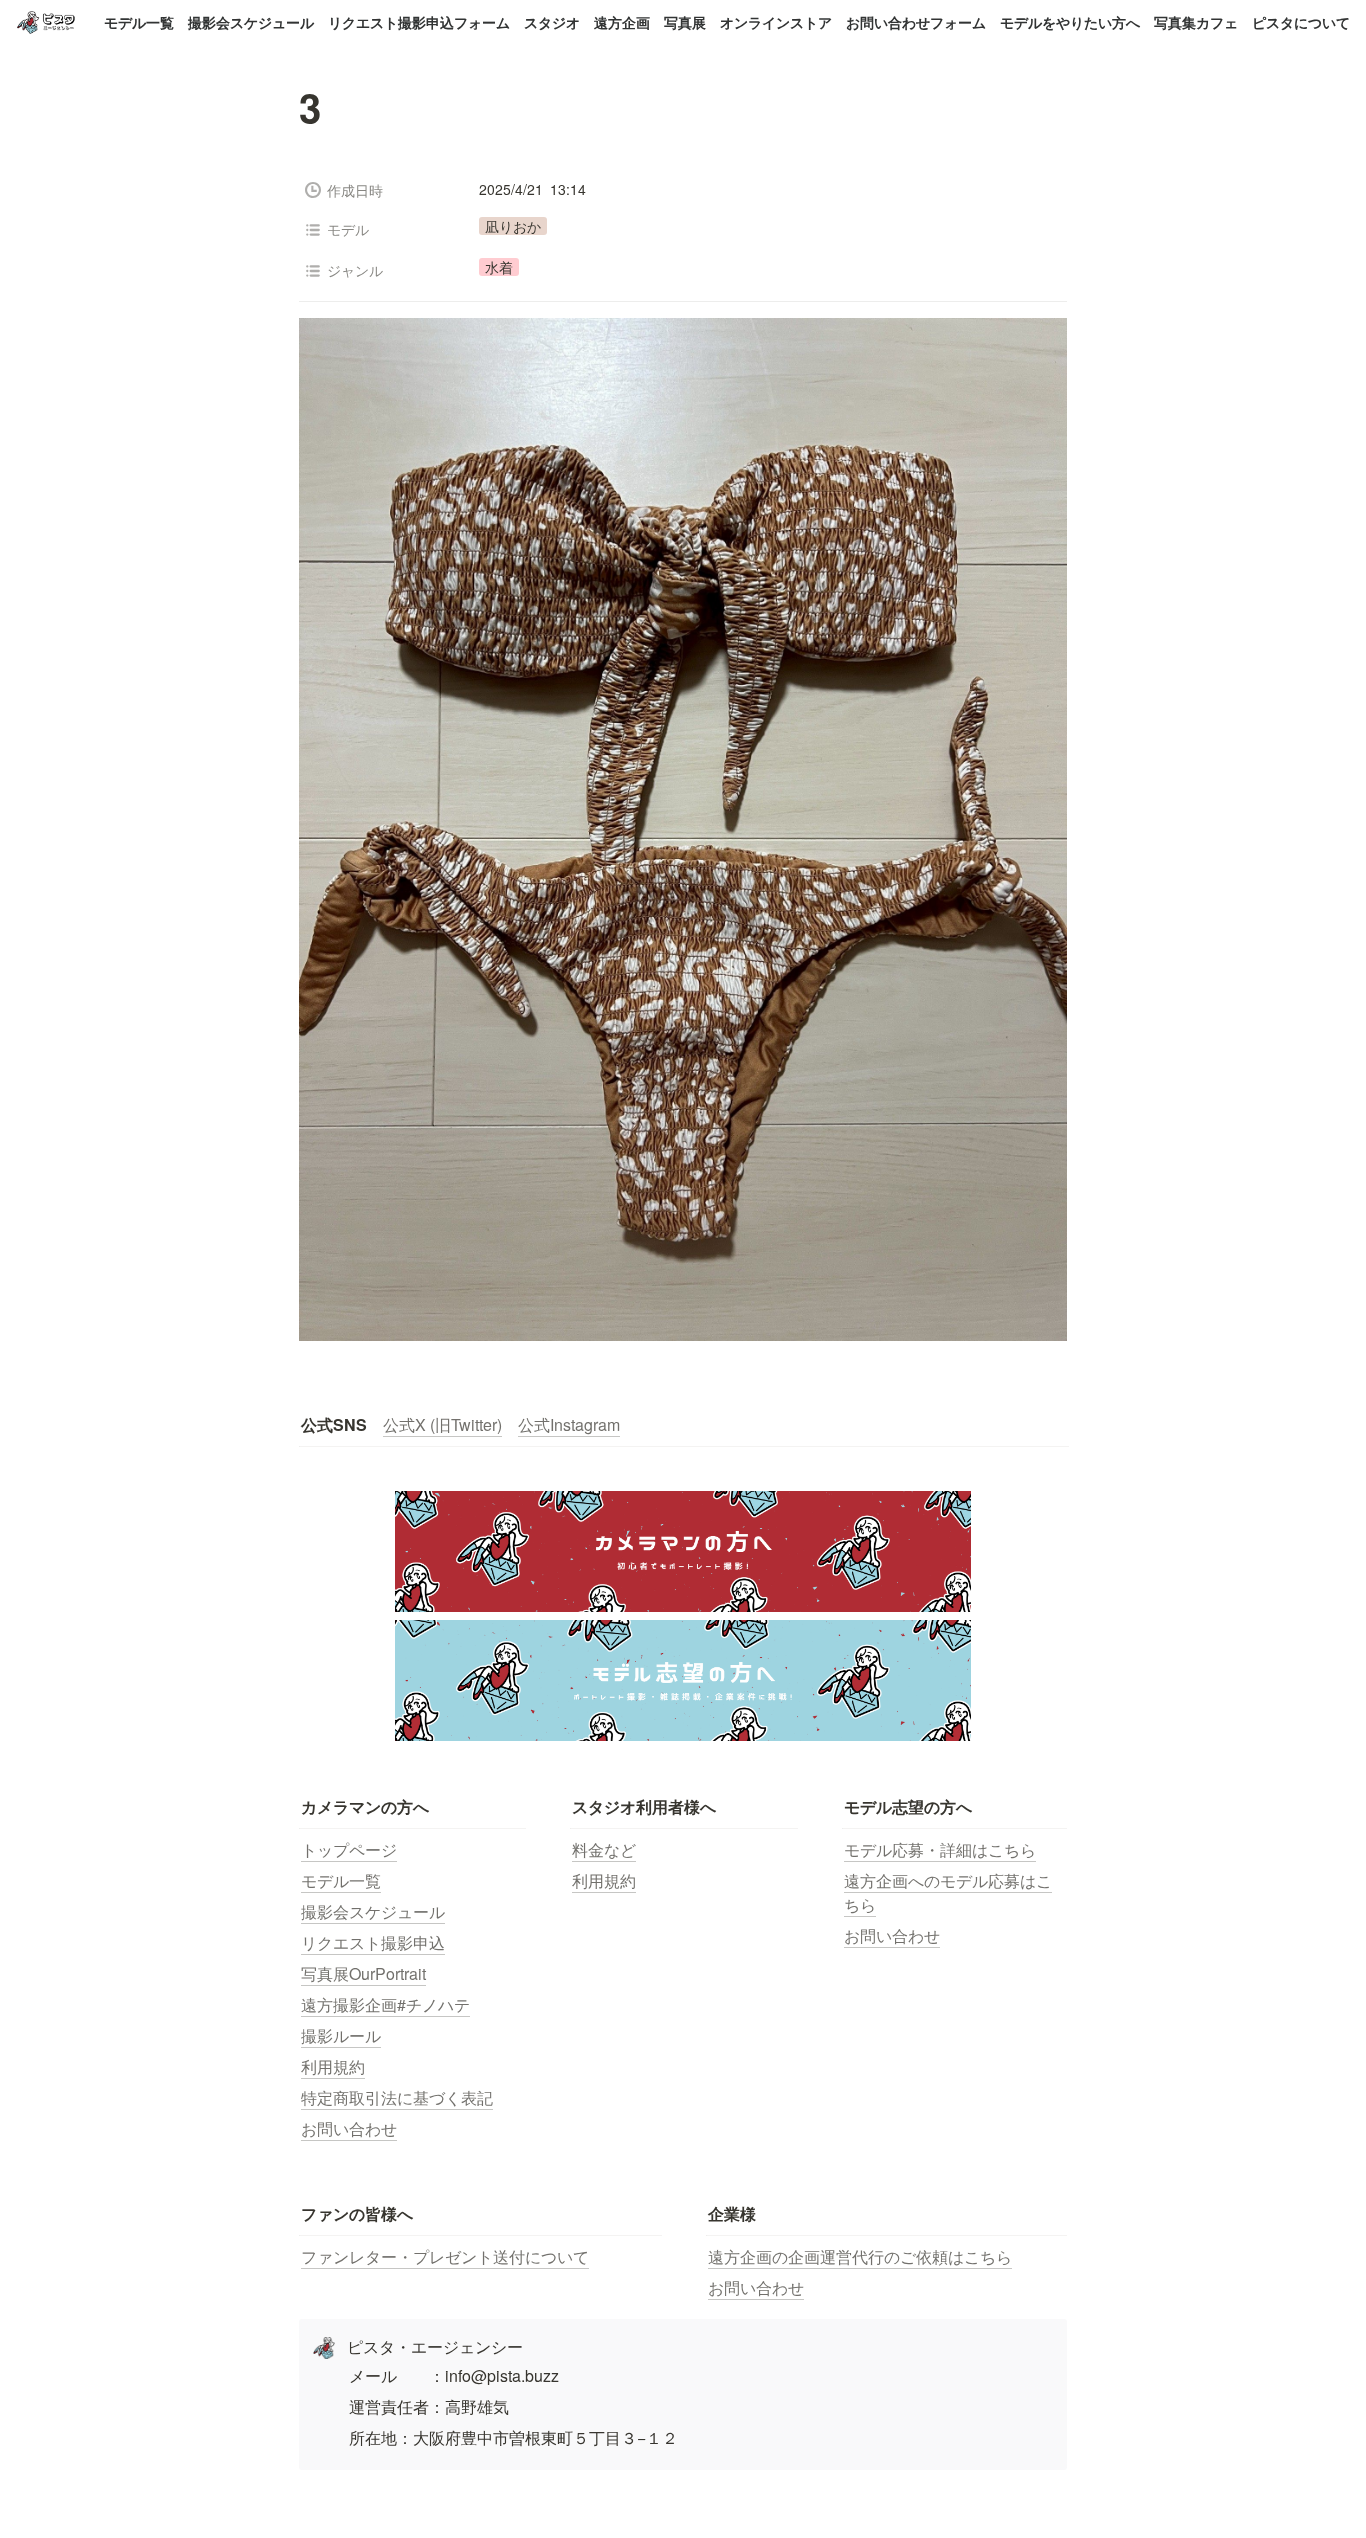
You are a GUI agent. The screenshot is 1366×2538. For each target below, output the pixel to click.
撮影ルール (341, 2035)
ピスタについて (1301, 22)
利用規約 (333, 2066)
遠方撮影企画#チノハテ (385, 2004)
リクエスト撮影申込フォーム (419, 22)
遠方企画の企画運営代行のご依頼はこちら (860, 2256)
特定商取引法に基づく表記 (397, 2097)
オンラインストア (776, 22)
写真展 (685, 22)
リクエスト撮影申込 (373, 1942)
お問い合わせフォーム (916, 22)
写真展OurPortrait (363, 1973)
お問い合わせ (349, 2128)
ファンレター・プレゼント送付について (445, 2256)
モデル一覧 (139, 22)
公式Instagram (569, 1424)
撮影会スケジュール (251, 22)
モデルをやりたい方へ (1070, 22)
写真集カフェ (1196, 22)
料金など (604, 1849)
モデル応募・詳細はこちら (940, 1849)
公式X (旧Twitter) (442, 1424)
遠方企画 (622, 22)
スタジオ (552, 22)
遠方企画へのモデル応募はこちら (948, 1892)
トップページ (349, 1849)
